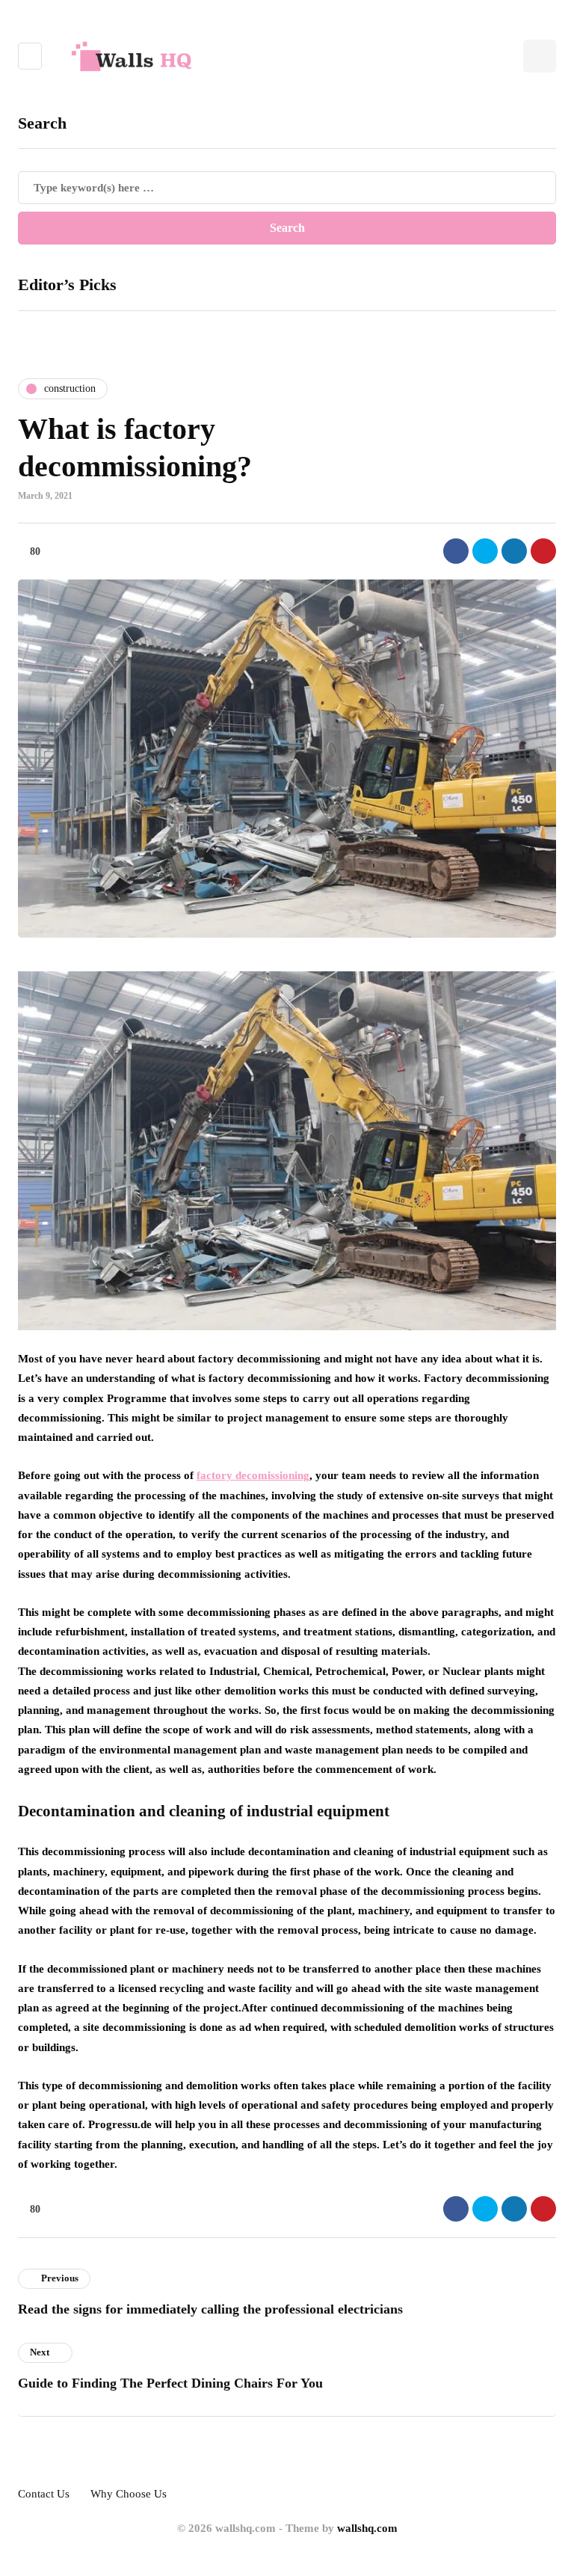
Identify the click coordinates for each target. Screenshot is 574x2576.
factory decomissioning (253, 1475)
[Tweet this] (485, 551)
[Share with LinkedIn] (514, 551)
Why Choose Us (129, 2494)
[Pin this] (543, 551)
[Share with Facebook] (456, 551)
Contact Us (44, 2494)
